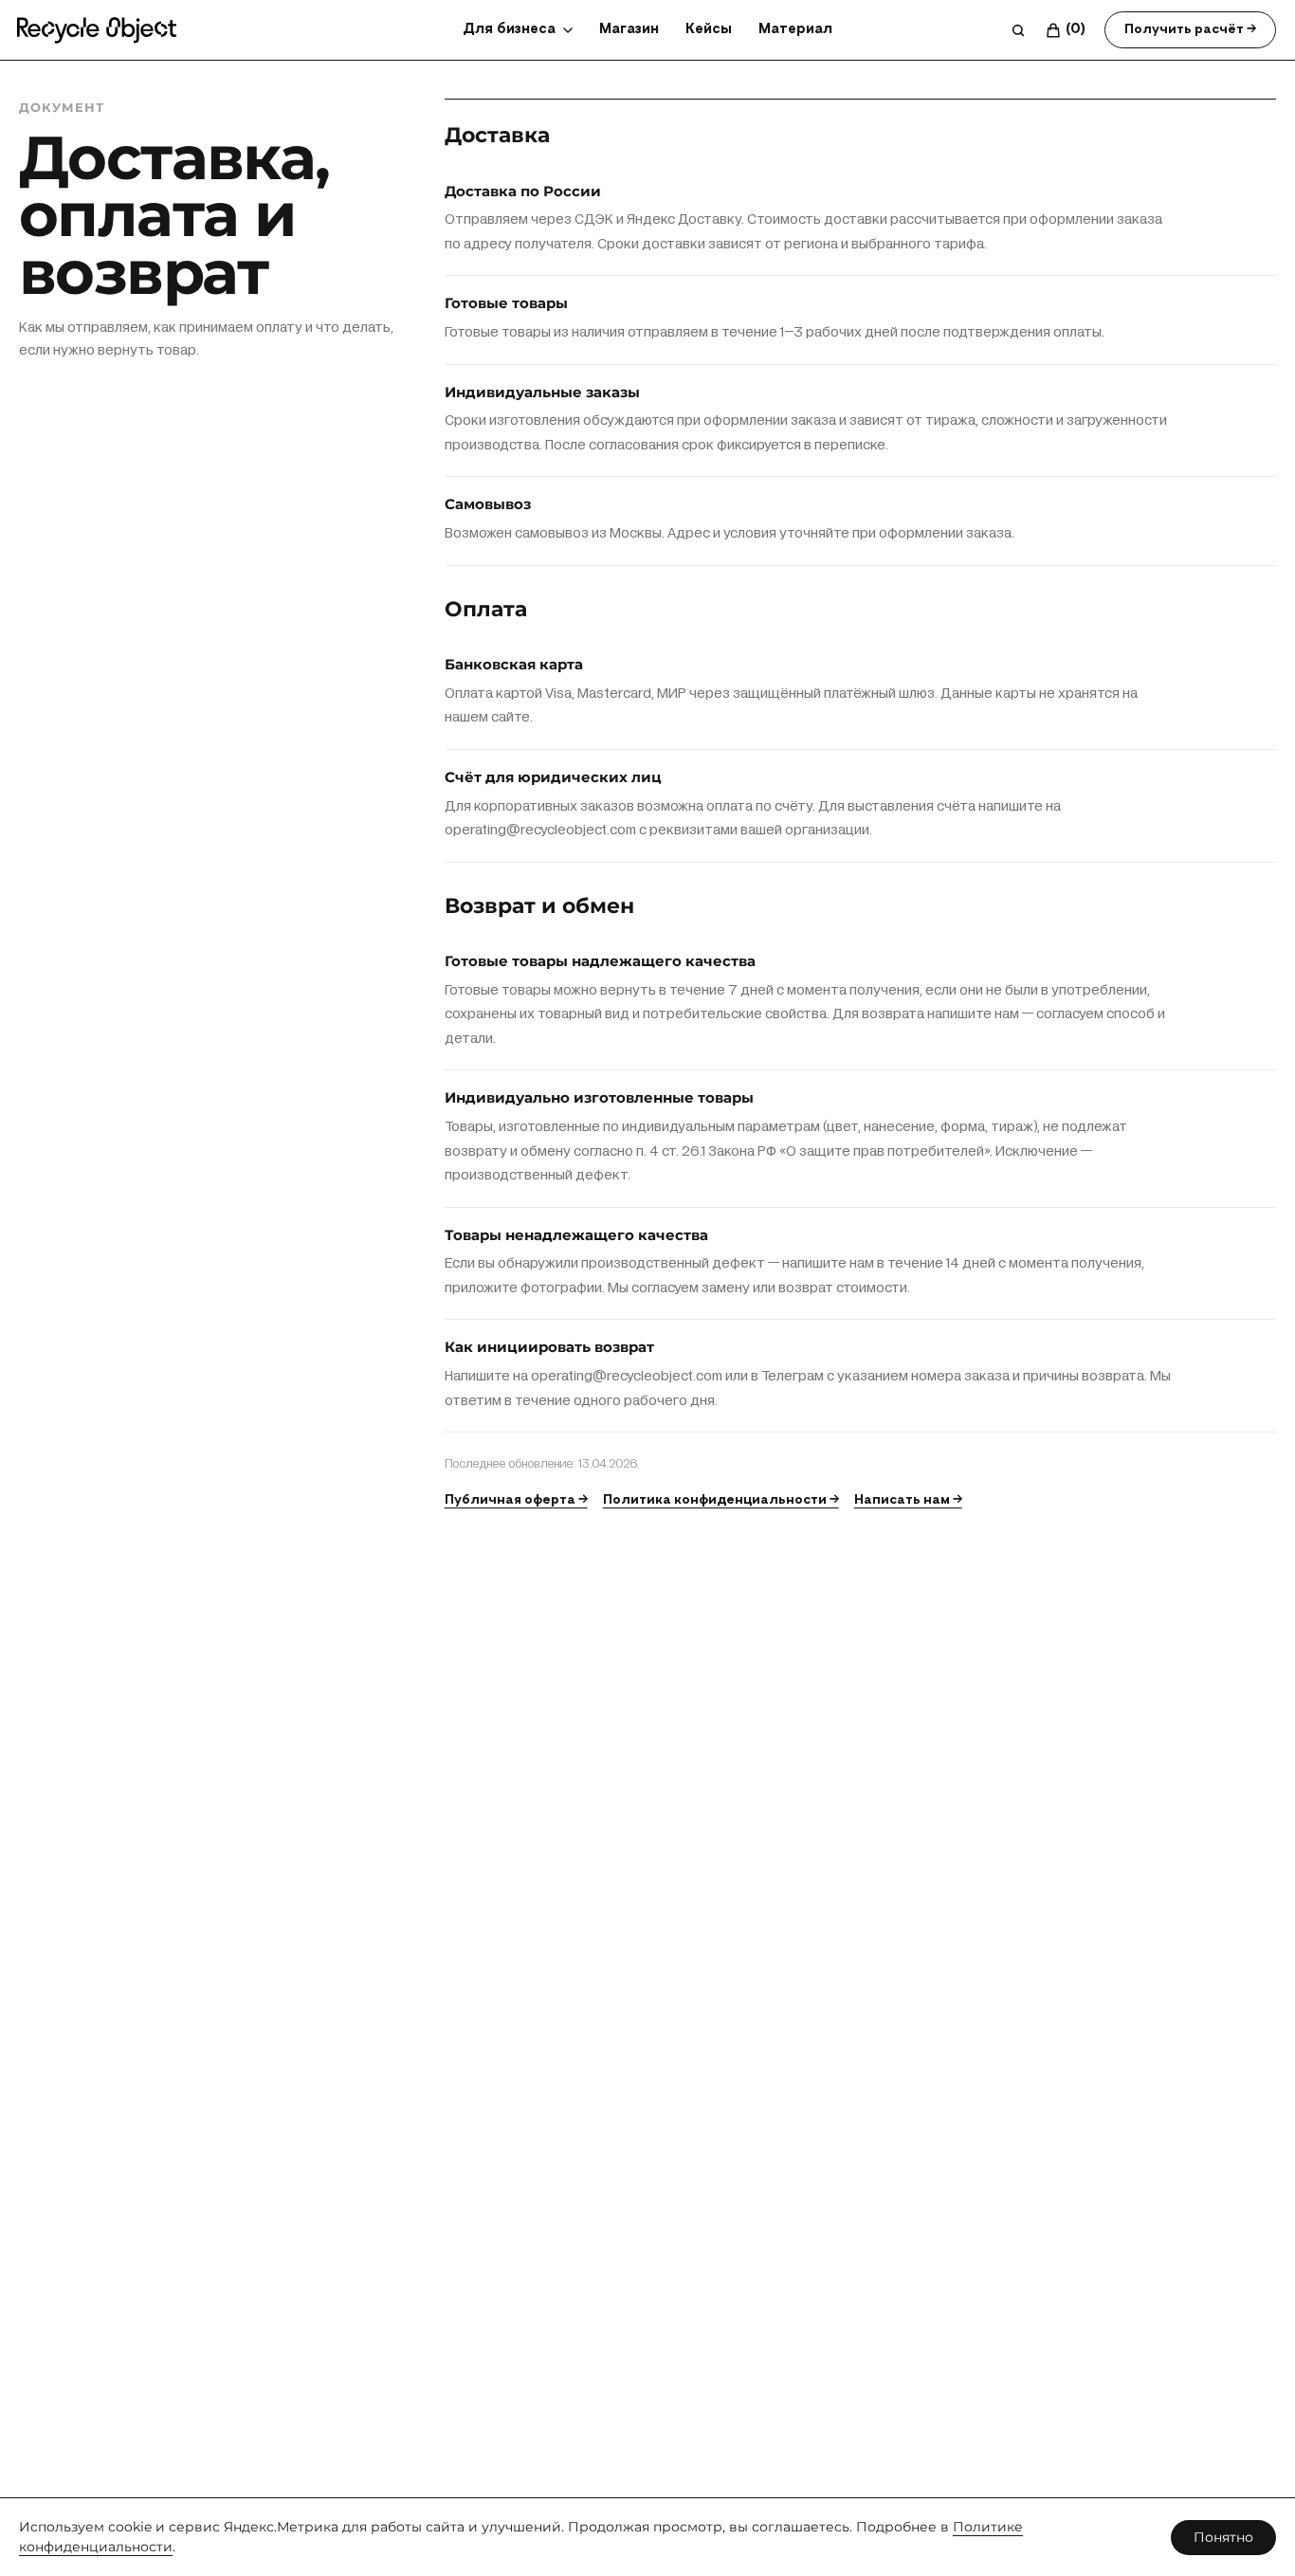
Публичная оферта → (516, 1500)
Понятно (1223, 2537)
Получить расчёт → (1190, 29)
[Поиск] (1018, 30)
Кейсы (709, 29)
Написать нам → (908, 1500)
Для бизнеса (509, 29)
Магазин (629, 29)
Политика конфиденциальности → (721, 1500)
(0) (1076, 29)
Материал (795, 29)
